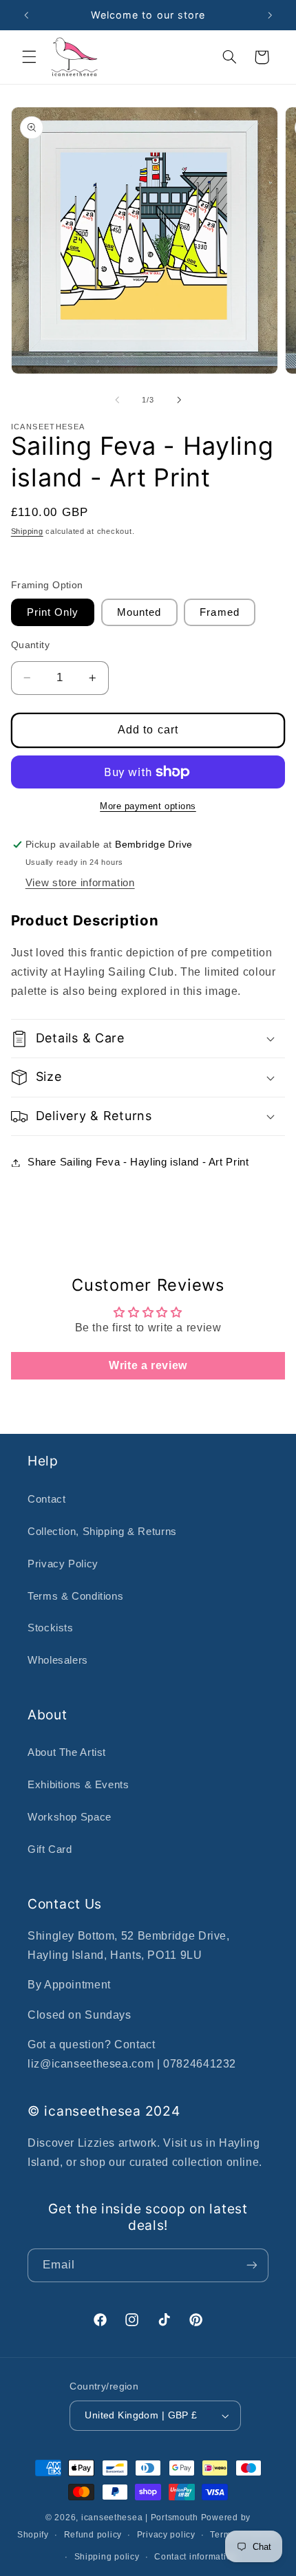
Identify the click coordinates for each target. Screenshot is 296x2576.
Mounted (139, 612)
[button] (29, 57)
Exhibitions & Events (78, 1785)
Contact (46, 1499)
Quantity (30, 645)
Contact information (195, 2557)
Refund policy (93, 2535)
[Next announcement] (270, 15)
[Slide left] (117, 400)
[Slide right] (179, 400)
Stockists (51, 1628)
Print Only (53, 612)
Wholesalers (58, 1660)
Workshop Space (70, 1817)
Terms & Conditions (75, 1596)
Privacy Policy (63, 1564)
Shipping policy (107, 2557)
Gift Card (50, 1849)
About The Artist (67, 1752)
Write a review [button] (148, 1365)
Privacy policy (166, 2535)
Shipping (27, 531)
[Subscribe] (252, 2265)
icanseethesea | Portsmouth (140, 2518)
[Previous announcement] (26, 15)
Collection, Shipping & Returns (102, 1532)
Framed (219, 612)
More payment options (148, 806)
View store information (80, 883)
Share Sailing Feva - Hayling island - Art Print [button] (138, 1162)
